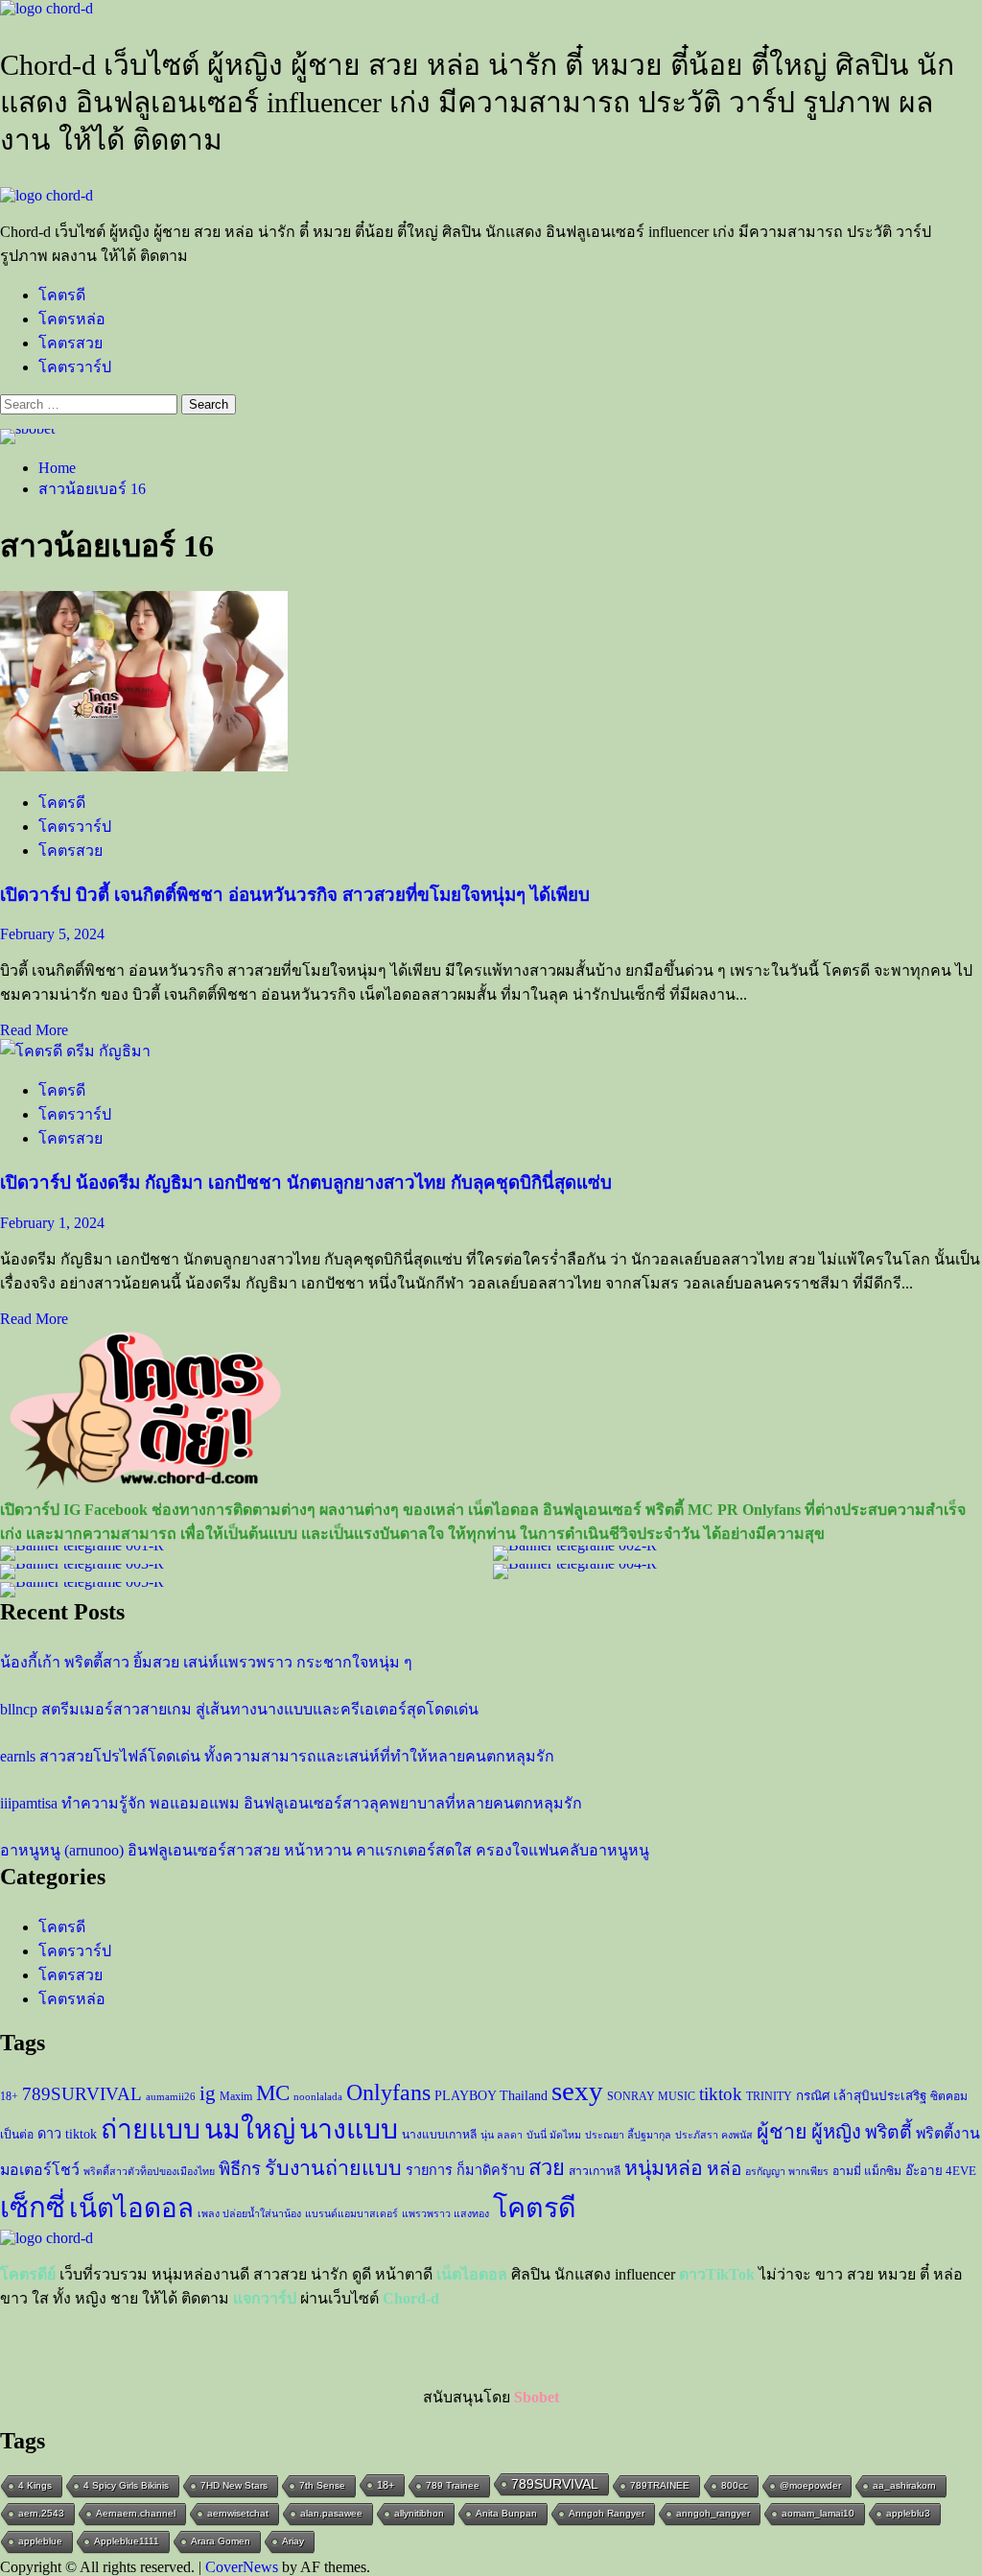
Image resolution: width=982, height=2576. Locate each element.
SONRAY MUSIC (651, 2096)
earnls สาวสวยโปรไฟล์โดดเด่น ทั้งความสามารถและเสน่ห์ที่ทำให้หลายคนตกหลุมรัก (277, 1756)
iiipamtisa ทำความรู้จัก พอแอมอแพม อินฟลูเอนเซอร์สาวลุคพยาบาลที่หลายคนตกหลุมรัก (291, 1803)
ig (208, 2093)
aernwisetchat (238, 2513)
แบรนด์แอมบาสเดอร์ (351, 2214)
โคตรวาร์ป (75, 367)
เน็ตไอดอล (131, 2208)
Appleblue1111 (127, 2541)
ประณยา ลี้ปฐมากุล (628, 2135)
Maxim (236, 2096)
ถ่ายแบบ (151, 2129)
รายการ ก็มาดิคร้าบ (465, 2170)
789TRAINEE (660, 2485)
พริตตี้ (888, 2132)
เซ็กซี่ (33, 2208)
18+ (9, 2096)
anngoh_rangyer (713, 2513)
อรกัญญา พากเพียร (787, 2172)
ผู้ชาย (782, 2132)
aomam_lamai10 (818, 2513)
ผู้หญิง (836, 2132)
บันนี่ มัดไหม (554, 2135)
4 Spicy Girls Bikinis (126, 2485)
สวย (547, 2168)
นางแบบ (349, 2129)
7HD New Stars (234, 2485)
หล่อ (724, 2169)
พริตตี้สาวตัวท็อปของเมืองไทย (149, 2172)
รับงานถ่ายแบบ (333, 2168)
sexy (577, 2091)
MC (273, 2092)
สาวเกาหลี (595, 2171)
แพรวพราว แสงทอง (445, 2214)
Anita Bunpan (506, 2513)
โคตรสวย (70, 343)
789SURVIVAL (82, 2094)
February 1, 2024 (52, 1223)
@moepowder (810, 2485)
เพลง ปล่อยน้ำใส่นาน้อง (249, 2214)
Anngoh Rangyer (607, 2513)
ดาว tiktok (67, 2134)
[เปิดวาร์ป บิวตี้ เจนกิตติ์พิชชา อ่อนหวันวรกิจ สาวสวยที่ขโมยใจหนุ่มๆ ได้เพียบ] (144, 766)
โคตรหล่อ (72, 319)
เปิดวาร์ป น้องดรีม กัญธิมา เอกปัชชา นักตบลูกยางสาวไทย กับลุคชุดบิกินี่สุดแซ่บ (306, 1182)
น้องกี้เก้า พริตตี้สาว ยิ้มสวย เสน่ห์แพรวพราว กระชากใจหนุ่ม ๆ (206, 1662)
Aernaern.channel (136, 2513)
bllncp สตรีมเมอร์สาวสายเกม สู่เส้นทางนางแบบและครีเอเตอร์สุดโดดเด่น (239, 1709)
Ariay (293, 2541)
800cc (735, 2485)
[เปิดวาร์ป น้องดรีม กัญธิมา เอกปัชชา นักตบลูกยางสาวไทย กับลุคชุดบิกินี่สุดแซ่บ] (75, 1051)
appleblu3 (908, 2513)
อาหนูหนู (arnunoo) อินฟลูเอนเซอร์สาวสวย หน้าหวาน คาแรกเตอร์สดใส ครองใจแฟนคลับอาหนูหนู (325, 1850)
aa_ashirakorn (904, 2485)
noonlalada (318, 2097)
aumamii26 (171, 2097)
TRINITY (769, 2096)
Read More (34, 1030)
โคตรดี (62, 295)
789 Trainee (453, 2485)
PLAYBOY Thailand (491, 2095)
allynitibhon (419, 2513)
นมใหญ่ (250, 2129)
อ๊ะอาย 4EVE (941, 2171)
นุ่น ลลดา (502, 2135)
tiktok (721, 2094)
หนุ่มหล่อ (664, 2168)
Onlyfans (388, 2092)
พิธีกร (240, 2169)
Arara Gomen (221, 2541)
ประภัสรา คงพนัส (714, 2135)
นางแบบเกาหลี (439, 2135)
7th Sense (322, 2485)
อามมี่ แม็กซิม (867, 2171)
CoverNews (242, 2567)
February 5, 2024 (52, 934)
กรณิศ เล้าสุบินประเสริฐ (861, 2096)
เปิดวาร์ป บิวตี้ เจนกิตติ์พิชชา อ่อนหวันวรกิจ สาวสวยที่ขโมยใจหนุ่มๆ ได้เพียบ (295, 895)
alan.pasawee (331, 2513)
